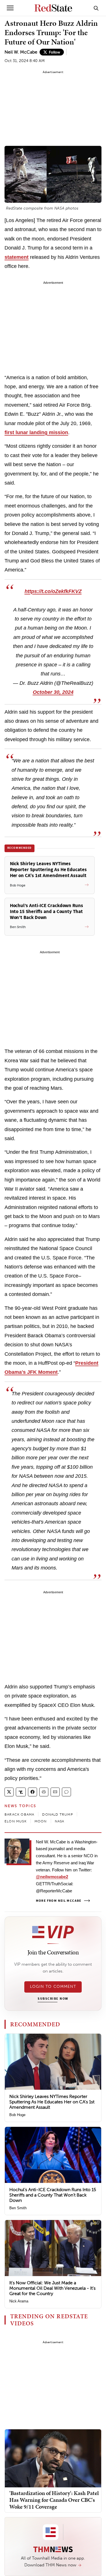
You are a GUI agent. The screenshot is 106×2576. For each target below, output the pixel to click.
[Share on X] (9, 1792)
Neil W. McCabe (21, 52)
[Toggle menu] (10, 8)
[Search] (96, 8)
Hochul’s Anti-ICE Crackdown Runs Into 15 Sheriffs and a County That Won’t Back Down (53, 2195)
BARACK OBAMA (19, 1814)
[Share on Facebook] (33, 1792)
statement (17, 257)
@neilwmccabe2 (52, 1877)
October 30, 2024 (53, 692)
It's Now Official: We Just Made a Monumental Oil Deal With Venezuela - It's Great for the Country (52, 2288)
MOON (41, 1821)
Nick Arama (19, 2301)
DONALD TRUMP (57, 1814)
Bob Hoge (17, 2115)
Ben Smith (18, 2208)
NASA (60, 1821)
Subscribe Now (53, 1999)
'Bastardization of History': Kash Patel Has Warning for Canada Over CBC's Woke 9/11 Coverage (54, 2500)
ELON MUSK (16, 1821)
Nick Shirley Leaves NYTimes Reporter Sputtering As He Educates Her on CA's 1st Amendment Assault (52, 2102)
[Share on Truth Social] (21, 1792)
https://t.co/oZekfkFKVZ (53, 591)
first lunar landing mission (36, 432)
